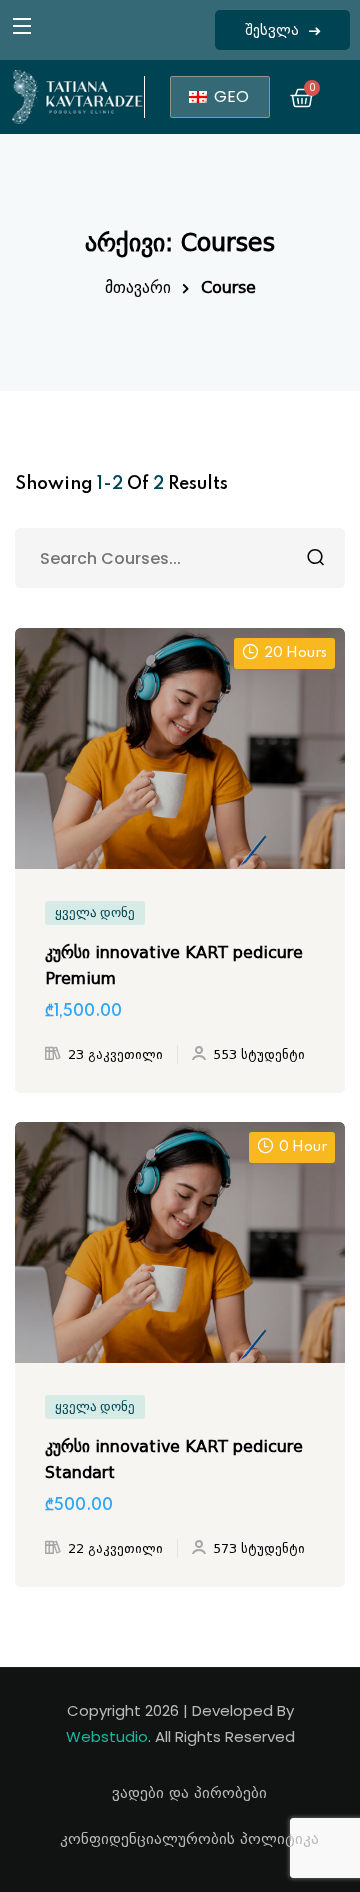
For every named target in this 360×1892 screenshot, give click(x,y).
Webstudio (107, 1736)
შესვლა (272, 30)
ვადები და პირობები (189, 1793)
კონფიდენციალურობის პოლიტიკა (189, 1839)
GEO (229, 96)
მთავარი (138, 287)
